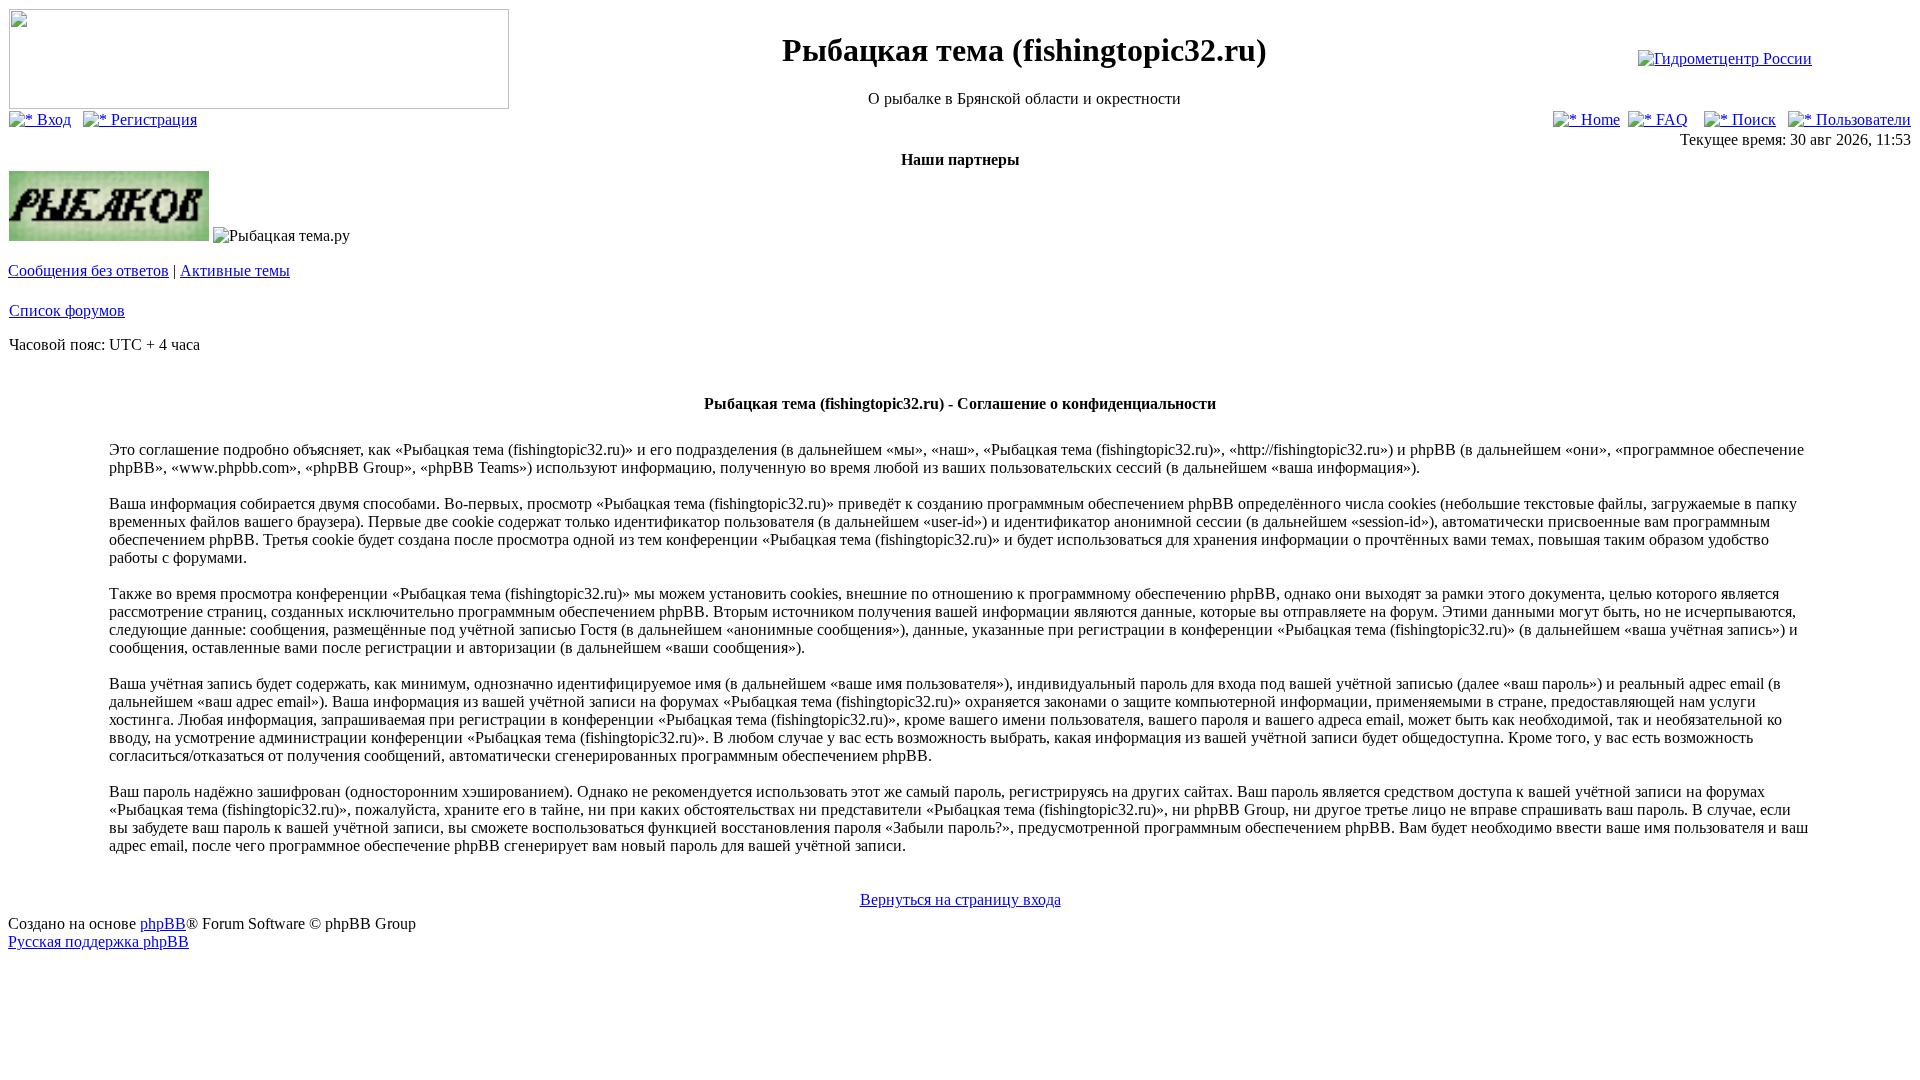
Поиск (1752, 119)
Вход (52, 119)
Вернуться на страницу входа (960, 899)
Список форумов (67, 310)
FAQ (1670, 119)
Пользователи (1861, 119)
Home (1598, 119)
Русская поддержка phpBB (98, 941)
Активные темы (235, 270)
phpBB (163, 923)
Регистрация (152, 119)
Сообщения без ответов (88, 270)
